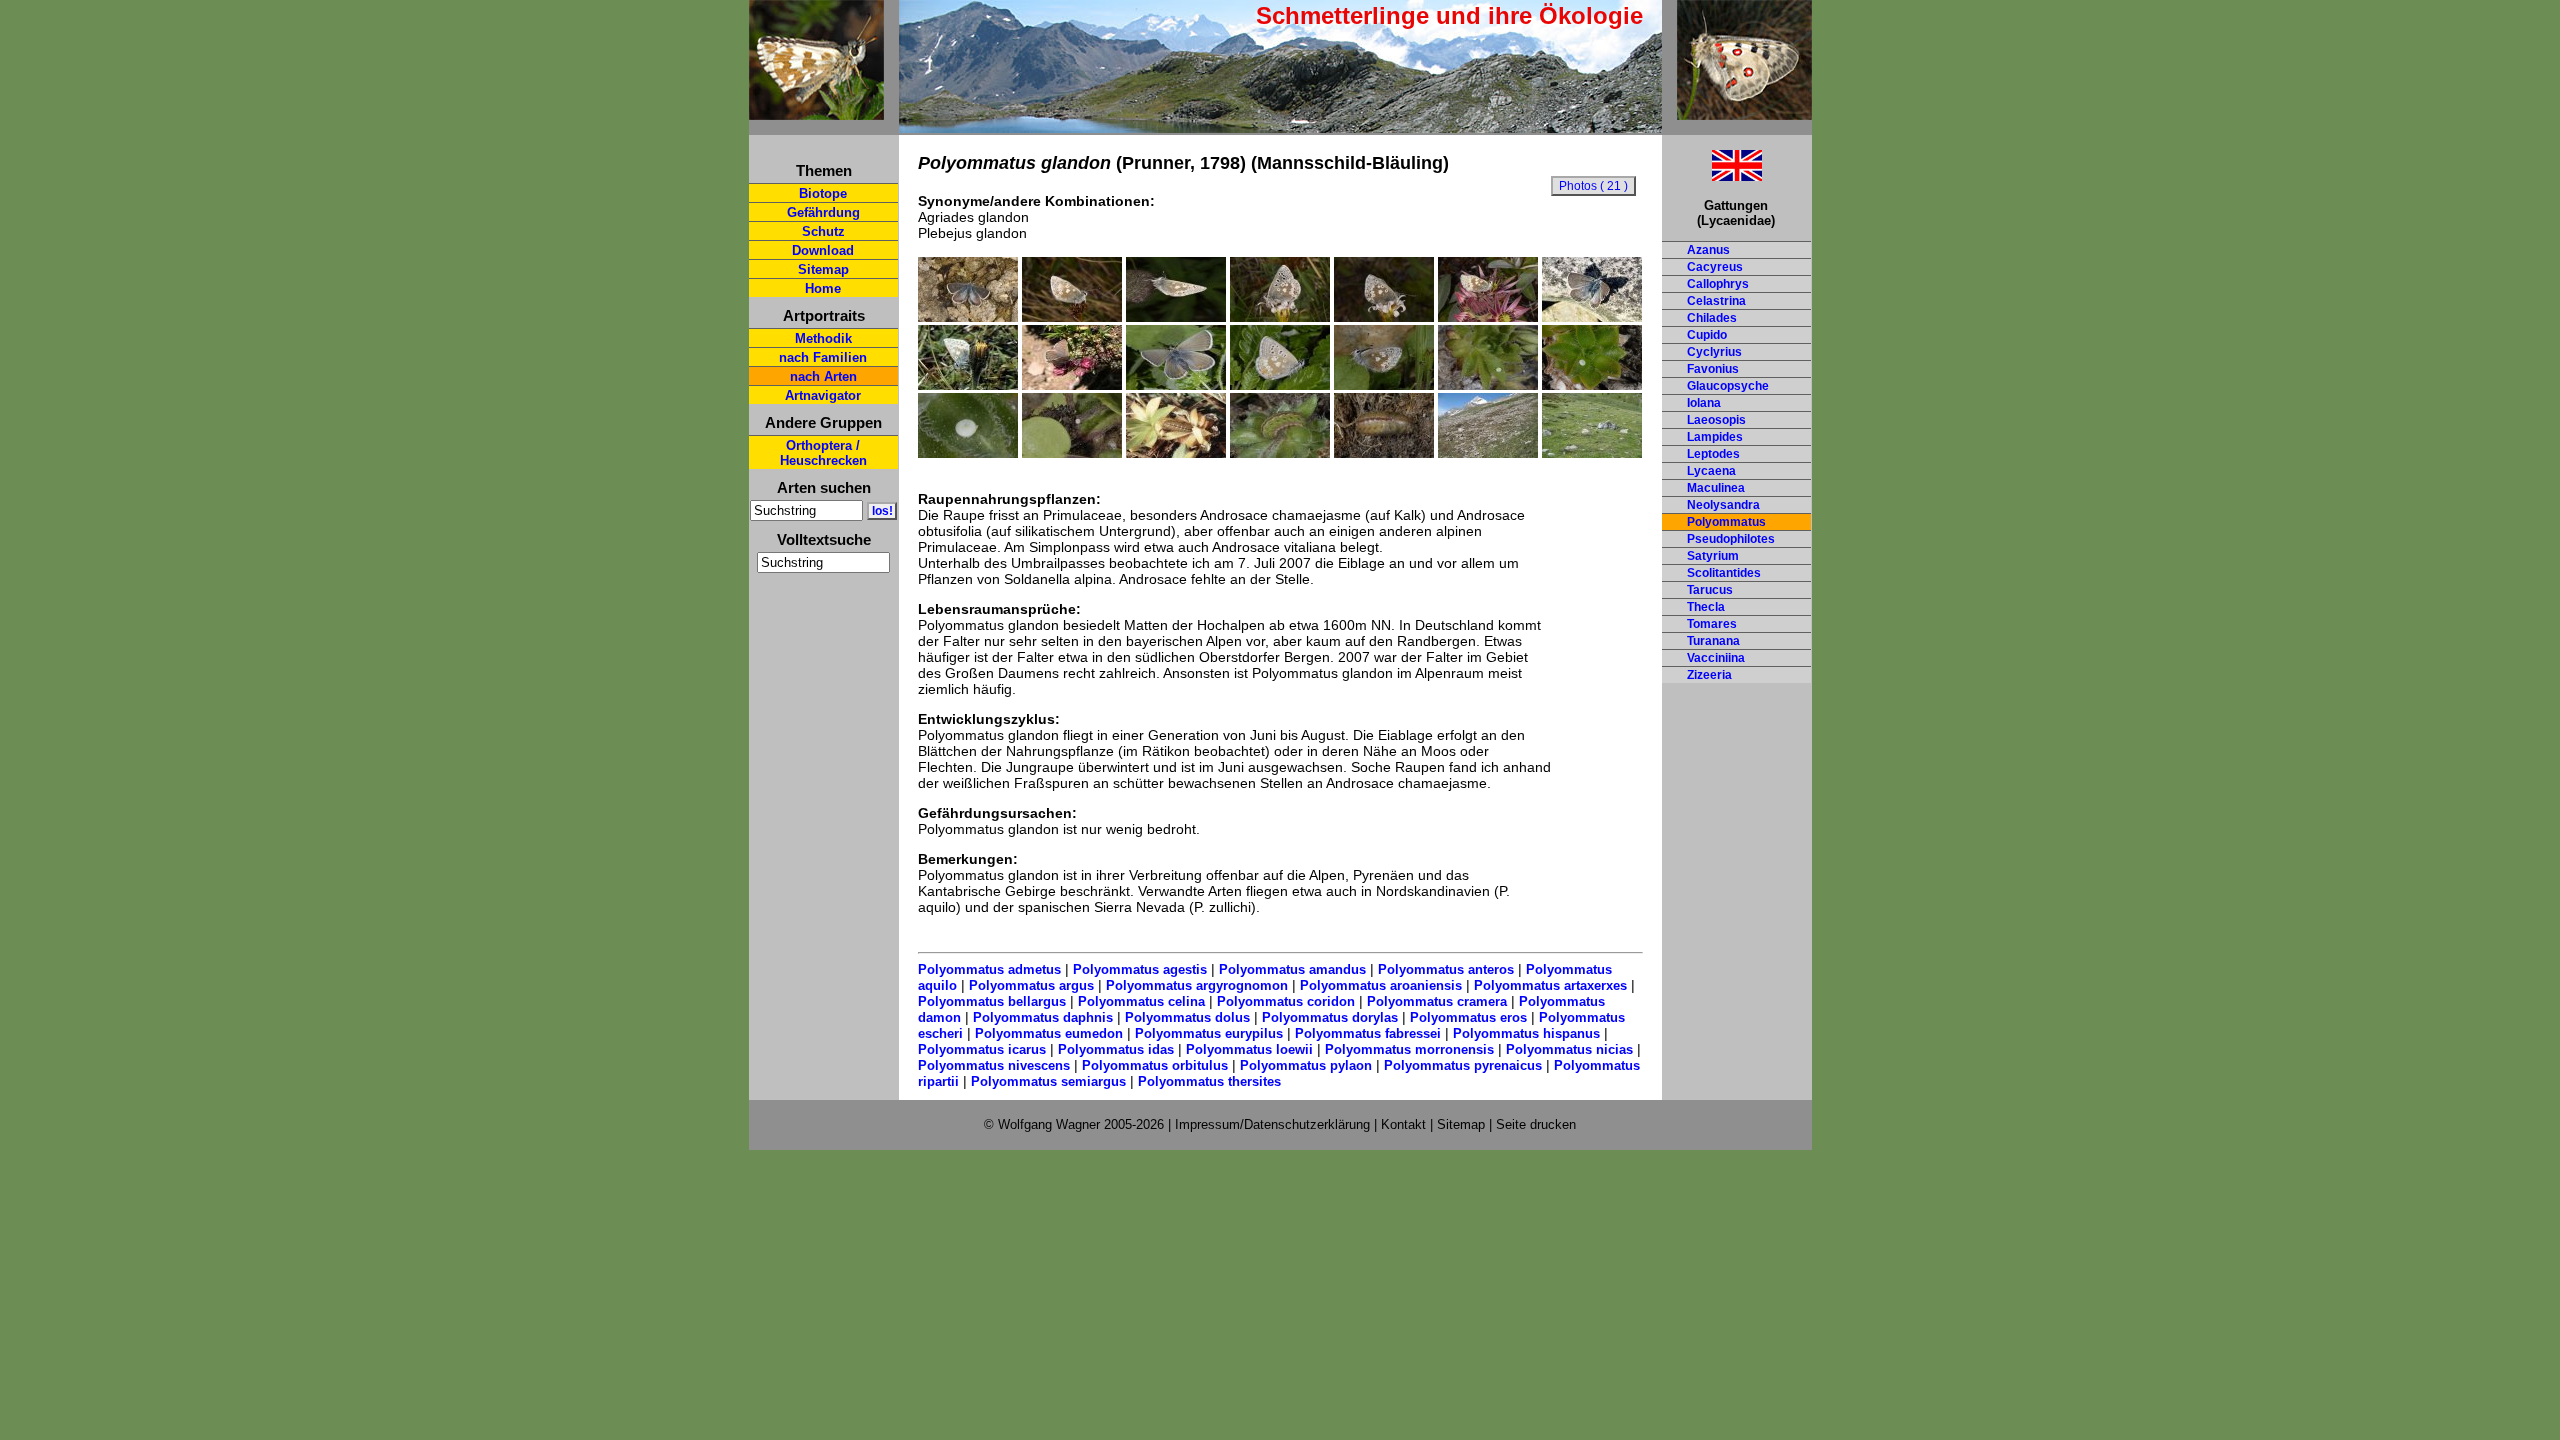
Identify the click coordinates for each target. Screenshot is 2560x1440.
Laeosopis (1716, 420)
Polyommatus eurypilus (1209, 1033)
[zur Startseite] (816, 111)
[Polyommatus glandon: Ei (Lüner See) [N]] (1592, 385)
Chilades (1712, 318)
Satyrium (1713, 556)
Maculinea (1716, 488)
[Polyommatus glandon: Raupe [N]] (1176, 453)
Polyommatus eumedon (1049, 1033)
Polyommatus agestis (1140, 969)
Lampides (1715, 437)
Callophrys (1718, 284)
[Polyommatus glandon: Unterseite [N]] (968, 385)
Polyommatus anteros (1446, 969)
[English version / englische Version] (1712, 175)
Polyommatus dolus (1187, 1017)
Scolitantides (1724, 573)
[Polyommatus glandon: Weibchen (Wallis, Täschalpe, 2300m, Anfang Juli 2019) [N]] (1280, 317)
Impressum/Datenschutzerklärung (1272, 1124)
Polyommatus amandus (1292, 969)
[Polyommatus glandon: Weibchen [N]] (1072, 385)
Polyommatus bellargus (992, 1001)
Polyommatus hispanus (1526, 1033)
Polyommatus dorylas (1330, 1017)
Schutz (823, 231)
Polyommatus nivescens (994, 1065)
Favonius (1713, 369)
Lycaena (1711, 471)
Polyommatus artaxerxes (1550, 985)
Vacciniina (1716, 658)
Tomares (1712, 624)
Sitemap (823, 269)
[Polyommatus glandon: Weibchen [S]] (1176, 385)
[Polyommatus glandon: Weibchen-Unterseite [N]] (1280, 385)
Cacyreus (1715, 267)
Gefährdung (823, 212)
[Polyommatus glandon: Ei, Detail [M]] (968, 453)
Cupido (1707, 335)
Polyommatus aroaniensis (1381, 985)
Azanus (1708, 250)
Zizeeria (1709, 675)
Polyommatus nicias (1569, 1049)
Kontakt (1403, 1124)
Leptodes (1713, 454)
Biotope (823, 193)
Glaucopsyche (1728, 386)
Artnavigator (823, 395)
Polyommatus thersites (1209, 1081)
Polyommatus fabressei (1368, 1033)
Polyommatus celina (1141, 1001)
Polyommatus (1726, 522)
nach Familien (823, 357)
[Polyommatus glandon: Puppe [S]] (1384, 453)
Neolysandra (1723, 505)
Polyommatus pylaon (1306, 1065)
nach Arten (823, 376)
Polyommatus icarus (982, 1049)
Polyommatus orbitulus (1155, 1065)
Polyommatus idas (1116, 1049)
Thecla (1706, 607)
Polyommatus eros (1468, 1017)
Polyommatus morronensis (1409, 1049)
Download (823, 250)
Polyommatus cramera (1437, 1001)
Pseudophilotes (1731, 539)
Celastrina (1716, 301)
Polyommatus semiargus (1048, 1081)
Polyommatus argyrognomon (1197, 985)
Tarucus (1710, 590)
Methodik (823, 338)
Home (823, 288)
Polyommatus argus (1031, 985)
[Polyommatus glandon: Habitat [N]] (1488, 453)
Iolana (1704, 403)
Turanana (1713, 641)
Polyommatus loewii (1249, 1049)
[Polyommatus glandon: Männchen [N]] (1592, 317)
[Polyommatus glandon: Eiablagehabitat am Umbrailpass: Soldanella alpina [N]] (1592, 453)
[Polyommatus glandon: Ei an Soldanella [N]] (1072, 453)
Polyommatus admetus (989, 969)
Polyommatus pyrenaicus (1463, 1065)
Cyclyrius (1714, 352)
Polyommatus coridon (1286, 1001)
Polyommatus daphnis (1043, 1017)
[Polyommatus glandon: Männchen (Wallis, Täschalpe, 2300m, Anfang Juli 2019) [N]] (968, 317)
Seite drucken (1536, 1124)
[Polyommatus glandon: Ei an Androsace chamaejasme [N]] (1488, 385)
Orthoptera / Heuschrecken (823, 453)
